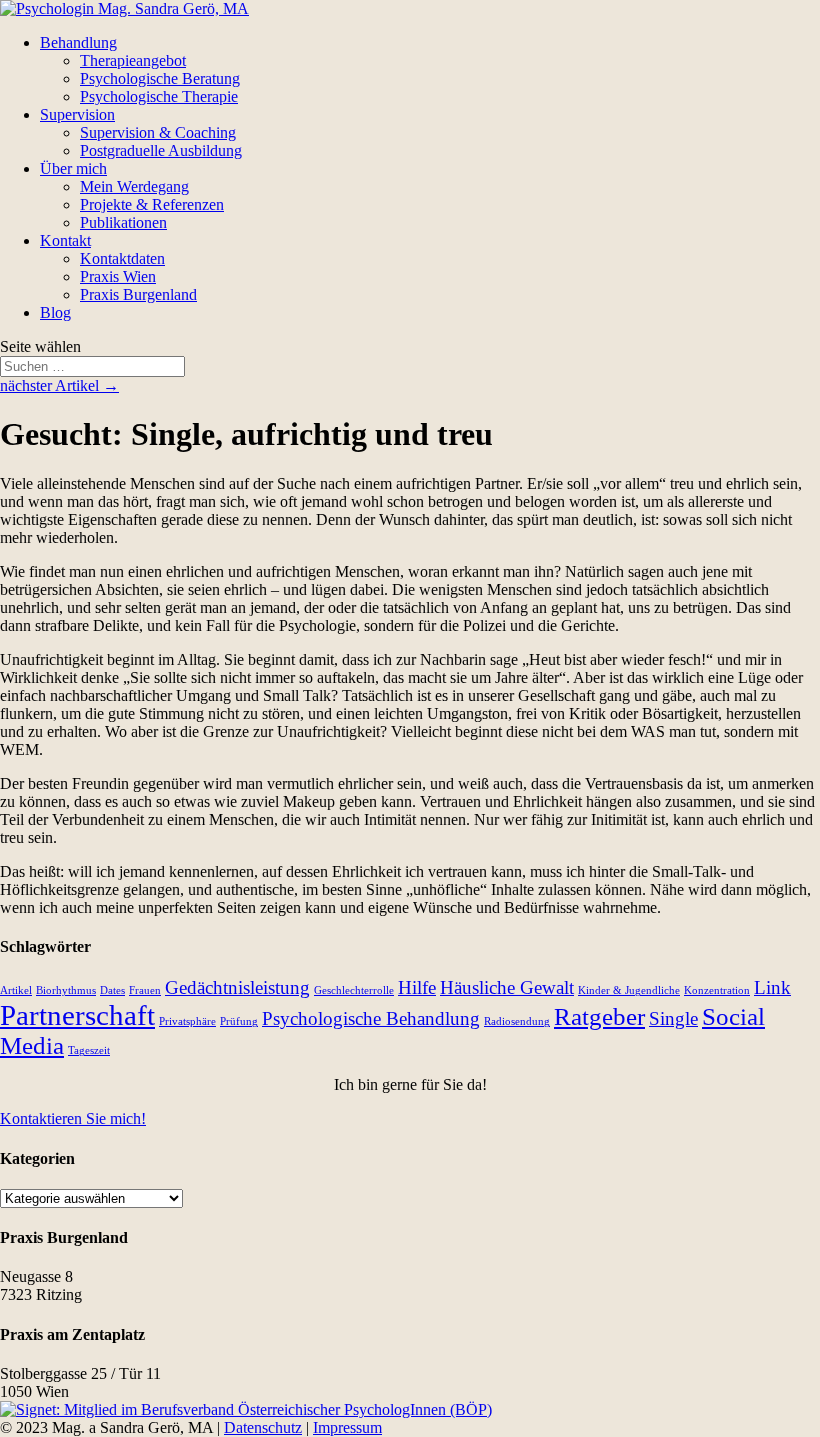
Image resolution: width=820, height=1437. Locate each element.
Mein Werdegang (134, 186)
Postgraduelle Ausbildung (161, 150)
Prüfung (239, 1021)
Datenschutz (263, 1427)
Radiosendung (517, 1021)
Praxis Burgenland (138, 294)
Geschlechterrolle (354, 990)
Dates (112, 990)
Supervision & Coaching (158, 132)
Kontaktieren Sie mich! (73, 1118)
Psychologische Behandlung (371, 1018)
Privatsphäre (187, 1021)
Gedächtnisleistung (237, 987)
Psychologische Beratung (160, 78)
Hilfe (417, 987)
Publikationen (123, 222)
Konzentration (717, 990)
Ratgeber (599, 1016)
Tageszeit (89, 1050)
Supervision (77, 114)
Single (673, 1018)
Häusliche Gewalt (507, 987)
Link (772, 987)
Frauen (145, 990)
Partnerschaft (77, 1015)
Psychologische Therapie (159, 96)
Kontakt (65, 240)
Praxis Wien (118, 276)
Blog (55, 312)
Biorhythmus (66, 990)
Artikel (16, 990)
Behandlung (78, 42)
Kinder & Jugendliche (629, 990)
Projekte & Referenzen (152, 204)
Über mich (73, 168)
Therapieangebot (133, 60)
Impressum (347, 1427)
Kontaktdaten (122, 258)
